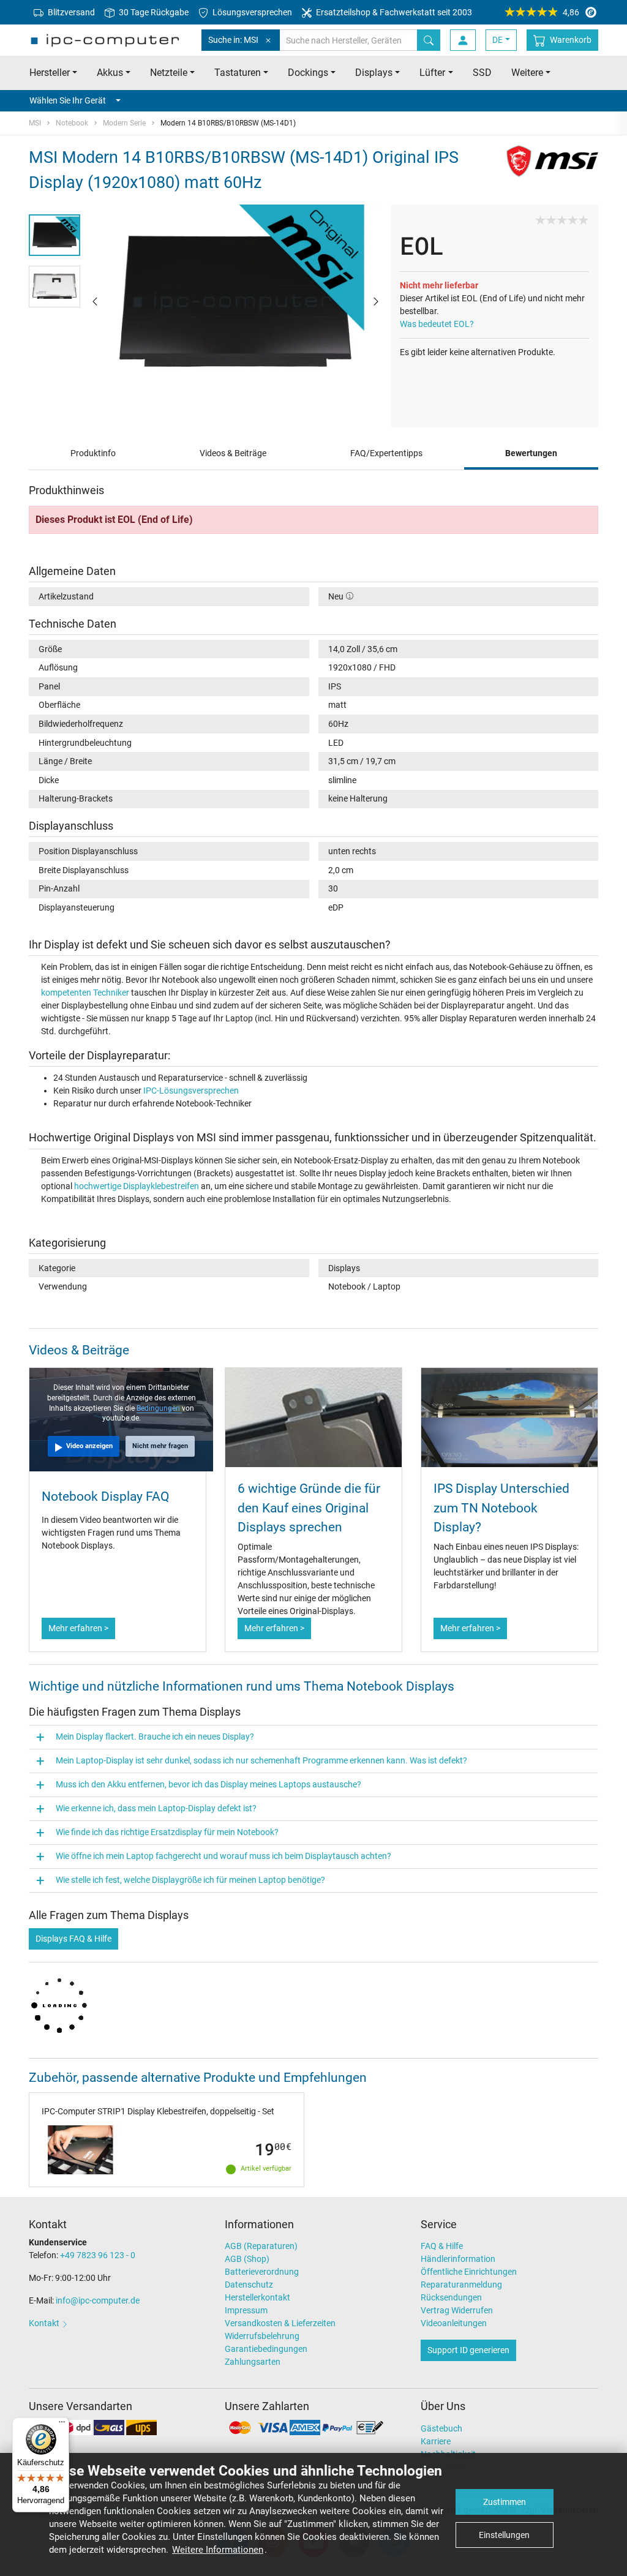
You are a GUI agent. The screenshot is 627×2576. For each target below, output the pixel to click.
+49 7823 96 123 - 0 (98, 2255)
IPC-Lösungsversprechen (191, 1091)
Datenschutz (249, 2285)
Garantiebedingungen (266, 2349)
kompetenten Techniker (85, 993)
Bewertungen (531, 453)
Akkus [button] (110, 73)
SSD (482, 73)
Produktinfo (93, 453)
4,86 (571, 12)
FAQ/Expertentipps (386, 453)
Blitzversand (70, 12)
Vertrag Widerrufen (457, 2310)
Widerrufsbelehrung (262, 2336)
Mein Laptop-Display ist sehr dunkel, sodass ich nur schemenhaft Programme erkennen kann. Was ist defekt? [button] (261, 1760)
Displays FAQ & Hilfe (73, 1939)
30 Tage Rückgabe (153, 12)
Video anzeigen (89, 1446)
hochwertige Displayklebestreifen (137, 1186)
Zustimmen (505, 2502)
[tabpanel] (235, 301)
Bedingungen (159, 1408)
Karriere (436, 2441)
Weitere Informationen (218, 2550)
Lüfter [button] (432, 73)
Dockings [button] (308, 73)
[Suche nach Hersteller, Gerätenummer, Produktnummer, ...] (429, 40)
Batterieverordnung (262, 2272)
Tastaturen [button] (238, 73)
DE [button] (497, 40)
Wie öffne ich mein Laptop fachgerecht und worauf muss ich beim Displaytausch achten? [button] (223, 1856)
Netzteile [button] (169, 73)
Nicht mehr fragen (160, 1446)
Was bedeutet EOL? (437, 324)
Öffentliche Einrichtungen (469, 2272)
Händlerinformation (458, 2259)
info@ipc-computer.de (98, 2300)
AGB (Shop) (247, 2259)
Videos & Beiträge (233, 453)
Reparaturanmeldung (461, 2285)
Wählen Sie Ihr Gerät (68, 100)
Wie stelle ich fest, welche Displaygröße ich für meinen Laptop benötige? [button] (190, 1880)
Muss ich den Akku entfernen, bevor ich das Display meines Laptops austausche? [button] (208, 1784)
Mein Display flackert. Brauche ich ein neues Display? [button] (155, 1737)
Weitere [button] (527, 73)
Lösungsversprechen (251, 12)
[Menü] (62, 2425)
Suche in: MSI (233, 40)
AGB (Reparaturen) (261, 2246)
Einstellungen (504, 2535)
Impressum (246, 2310)
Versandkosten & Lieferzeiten (280, 2323)
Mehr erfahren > (78, 1628)
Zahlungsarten (253, 2362)
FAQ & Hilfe (442, 2246)
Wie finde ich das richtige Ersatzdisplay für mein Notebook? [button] (167, 1832)
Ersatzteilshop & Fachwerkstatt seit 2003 (393, 12)
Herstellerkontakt (257, 2297)
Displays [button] (374, 73)
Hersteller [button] (50, 73)
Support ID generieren (468, 2350)
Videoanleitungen (454, 2323)
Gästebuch (441, 2428)
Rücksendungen (451, 2297)
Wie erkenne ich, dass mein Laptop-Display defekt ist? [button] (156, 1808)
